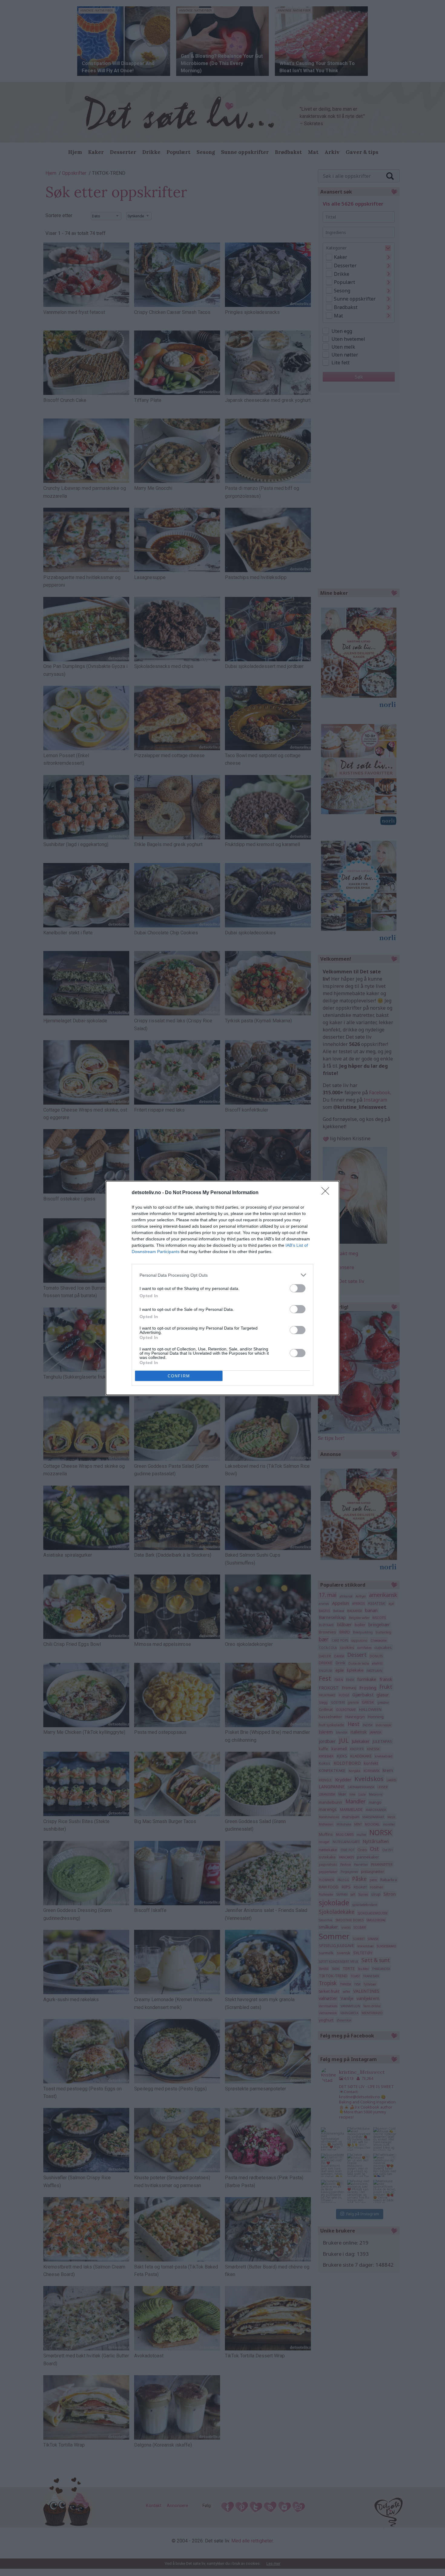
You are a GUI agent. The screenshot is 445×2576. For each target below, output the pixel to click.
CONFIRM (179, 1376)
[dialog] (222, 1288)
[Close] (327, 1193)
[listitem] (222, 1275)
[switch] (298, 1288)
